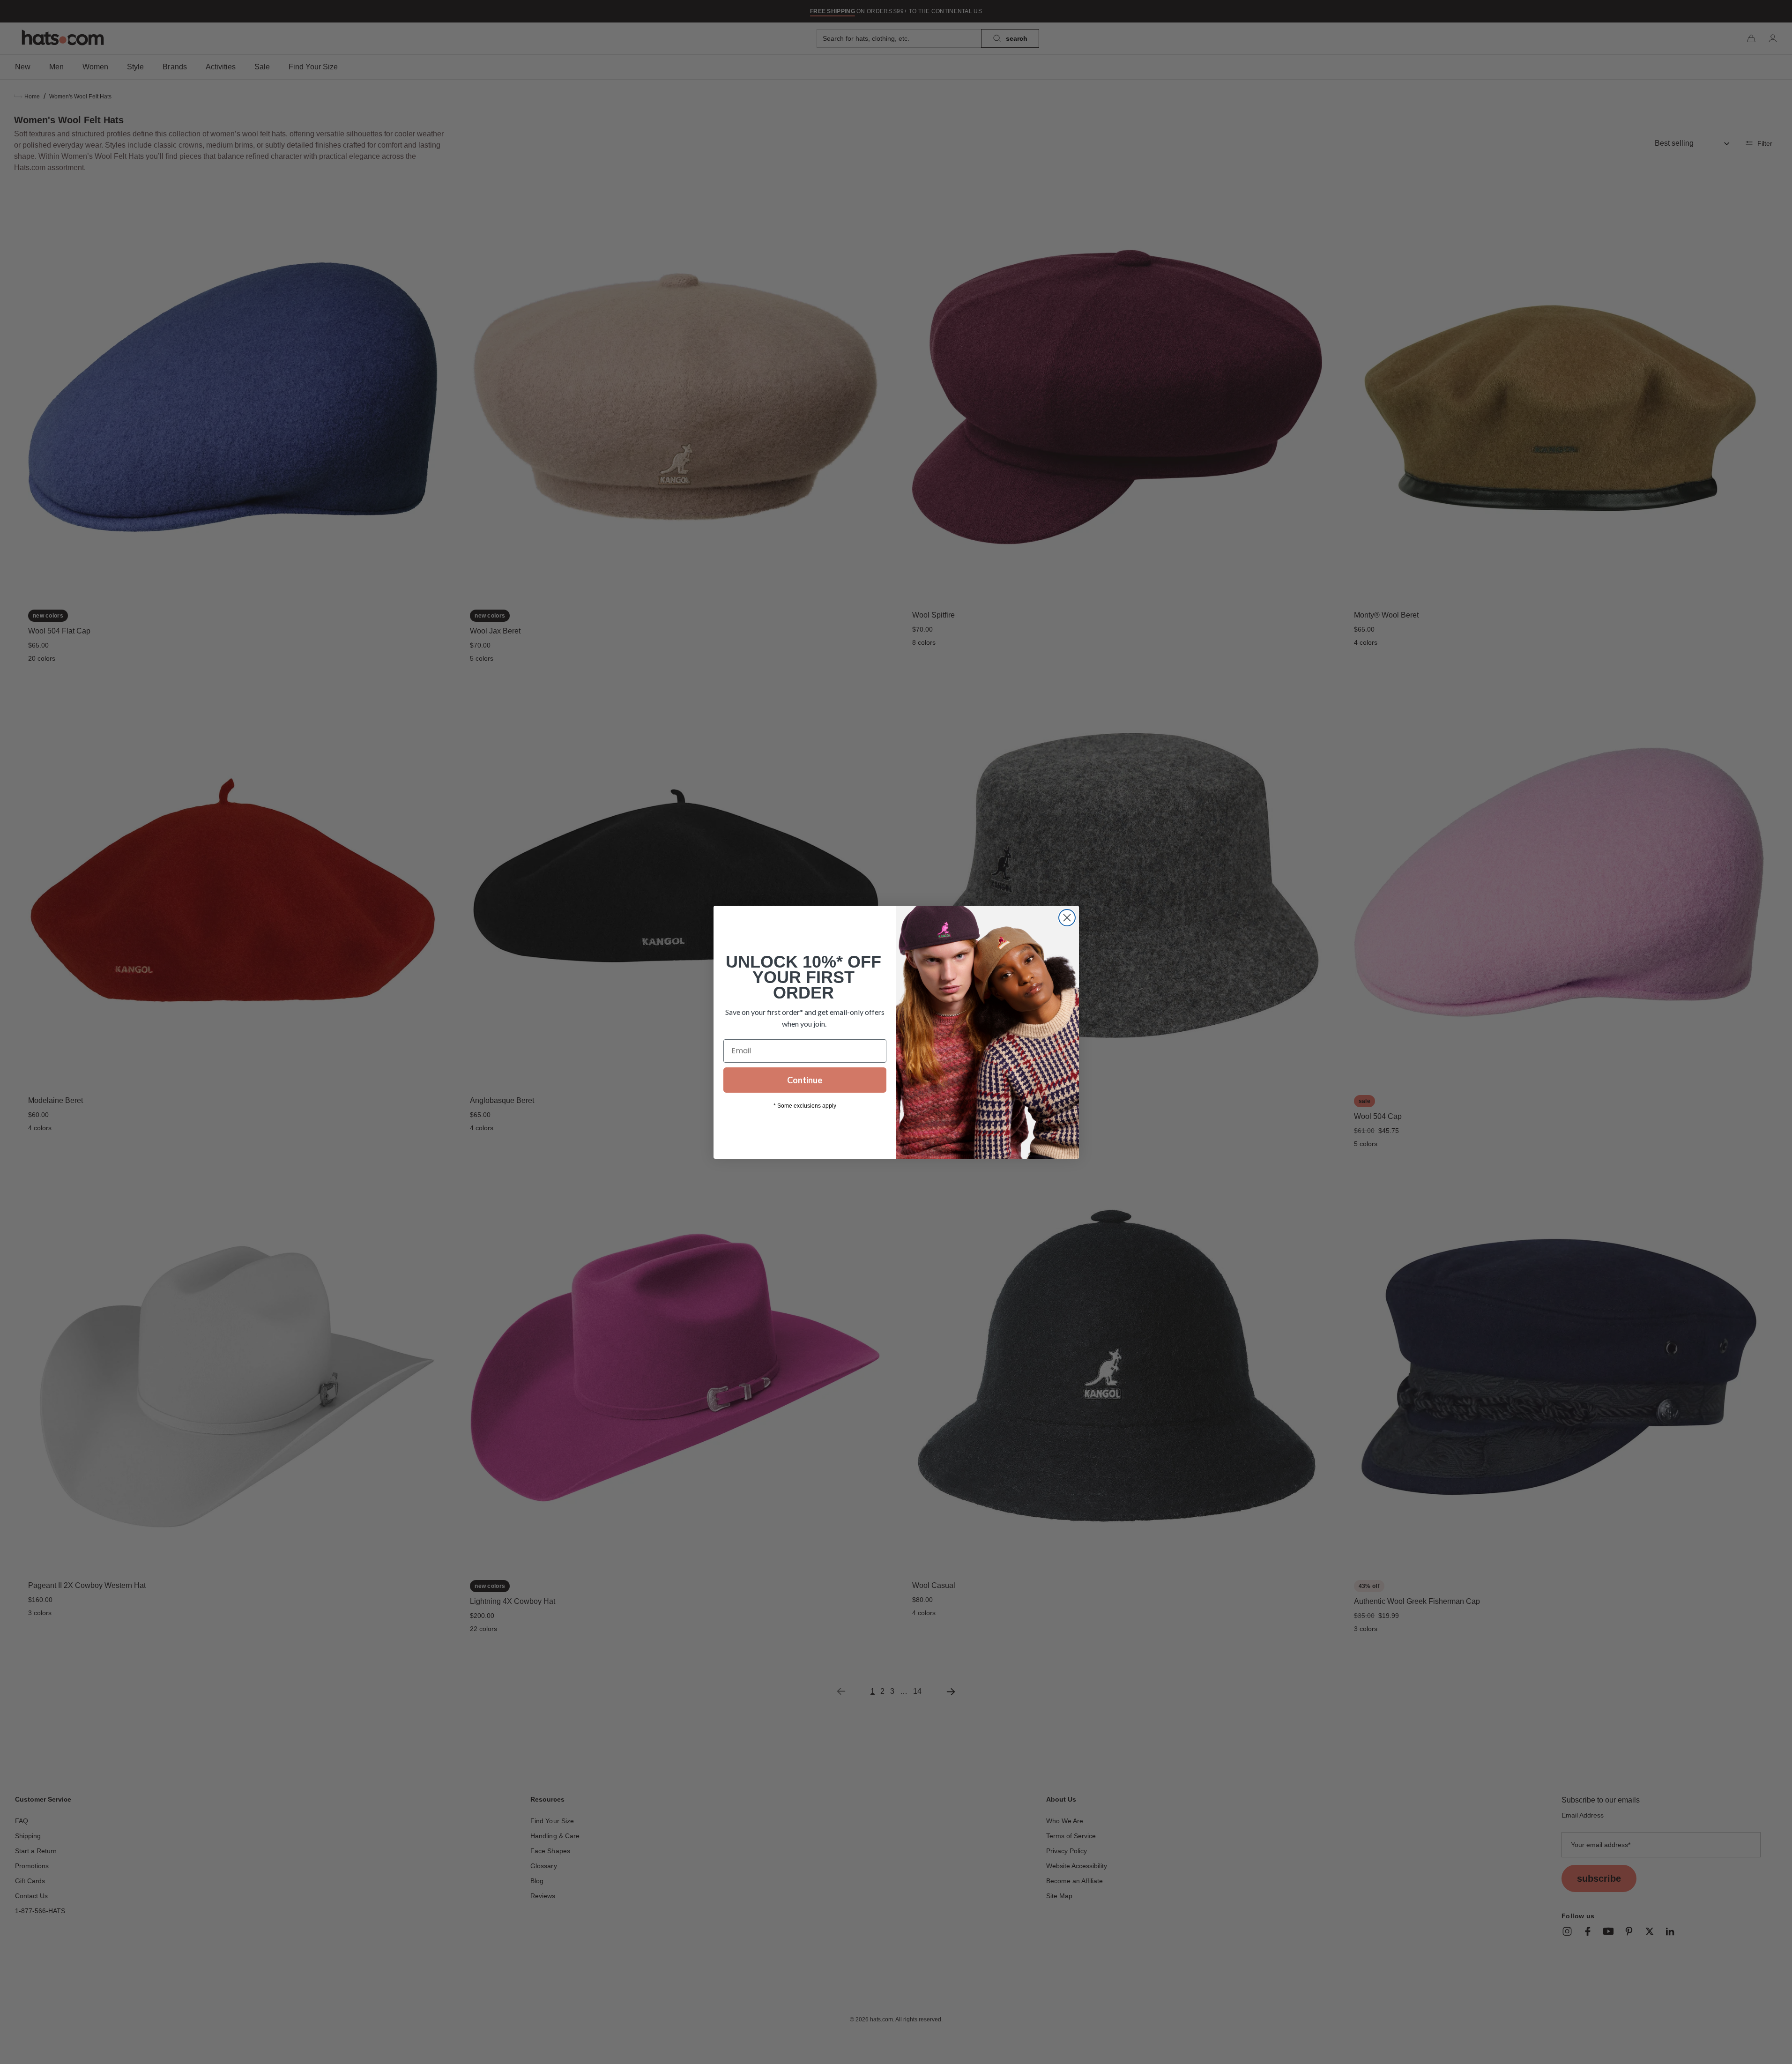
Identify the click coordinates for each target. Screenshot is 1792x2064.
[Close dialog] (1067, 918)
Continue (805, 1080)
